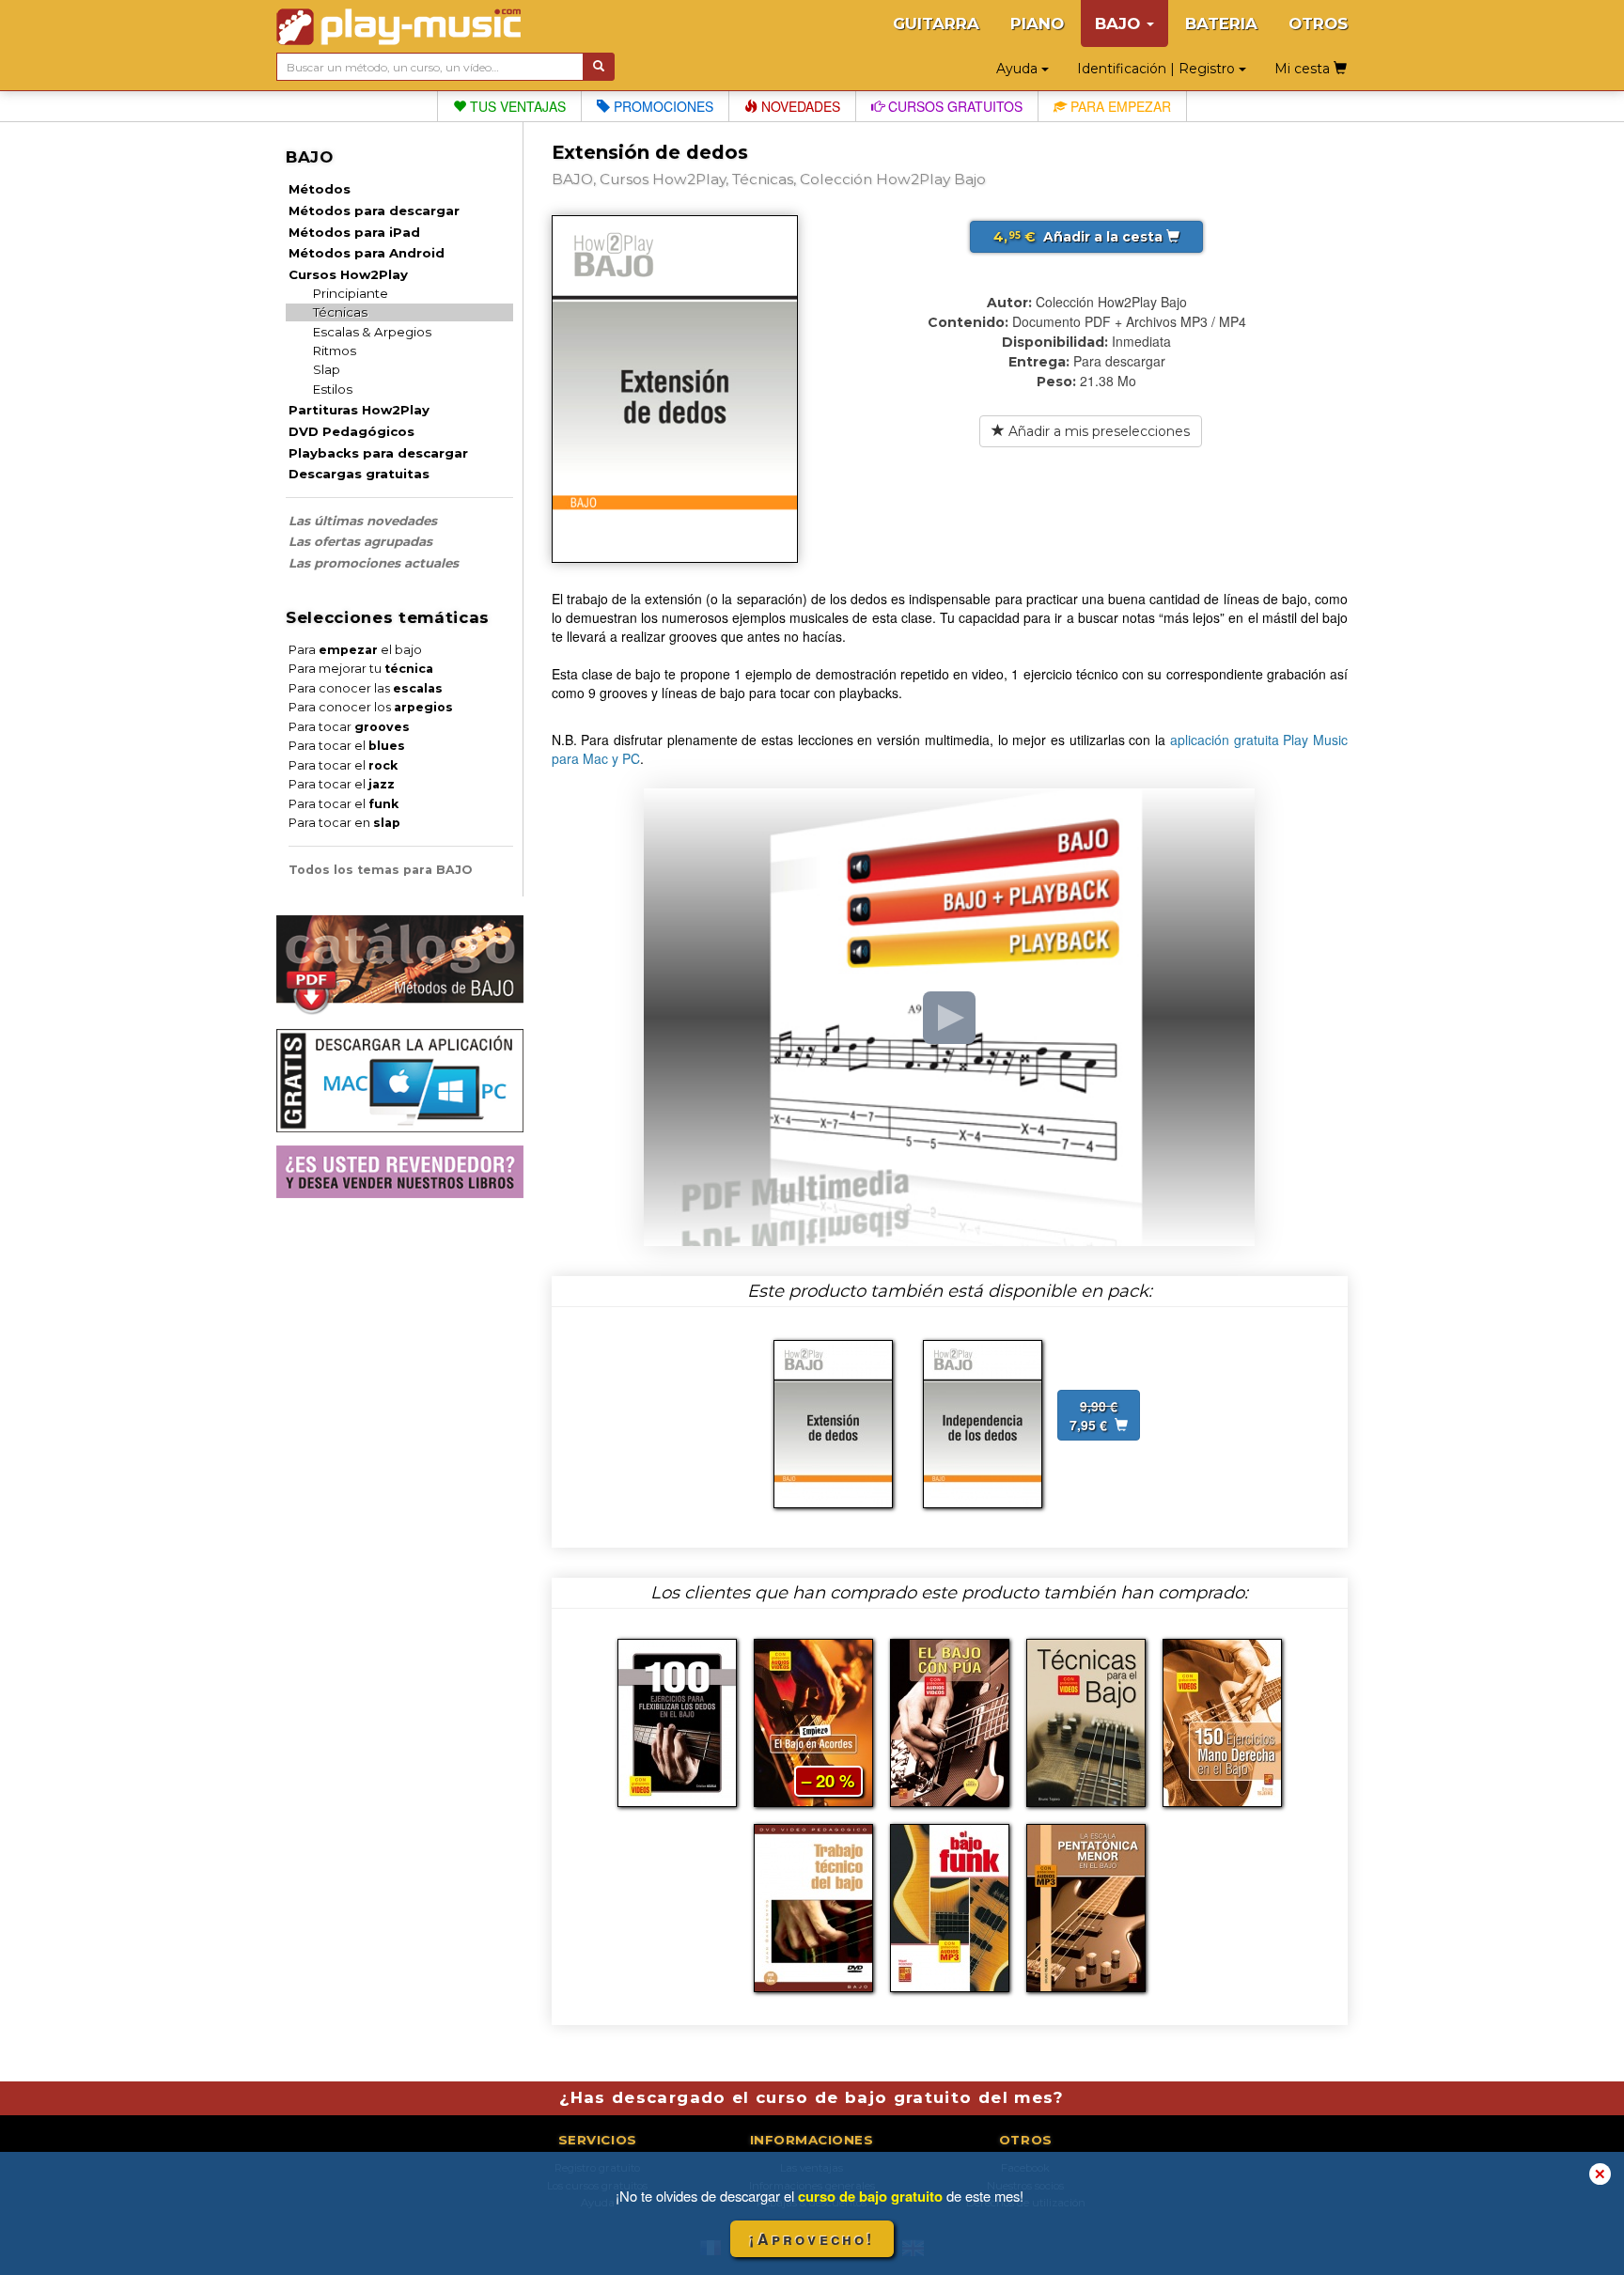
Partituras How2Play (359, 410)
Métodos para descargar (374, 210)
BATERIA (1221, 23)
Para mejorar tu (361, 669)
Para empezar (1119, 106)
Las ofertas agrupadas (360, 541)
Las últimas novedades (363, 521)
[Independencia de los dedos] (983, 1422)
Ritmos (335, 351)
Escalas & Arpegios (372, 332)
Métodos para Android (367, 253)
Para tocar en (344, 823)
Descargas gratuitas (359, 474)
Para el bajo (355, 650)
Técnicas (340, 312)
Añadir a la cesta (1080, 237)
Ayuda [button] (1019, 69)
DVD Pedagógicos (351, 431)
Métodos (320, 189)
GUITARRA (936, 23)
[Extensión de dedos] (833, 1422)
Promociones (662, 106)
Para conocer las (366, 688)
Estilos (333, 389)
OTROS (1318, 23)
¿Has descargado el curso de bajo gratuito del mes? (812, 2097)
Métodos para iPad (354, 232)
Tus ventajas (516, 106)
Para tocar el (347, 746)
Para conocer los (371, 707)
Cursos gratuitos (953, 106)
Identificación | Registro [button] (1158, 69)
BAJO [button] (1120, 23)
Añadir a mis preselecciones (1097, 431)
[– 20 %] (813, 1721)
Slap (327, 369)
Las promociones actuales (374, 563)
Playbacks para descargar (378, 453)
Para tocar (349, 727)
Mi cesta (1304, 69)
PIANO (1037, 23)
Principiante (351, 293)
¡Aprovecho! (812, 2239)
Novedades (799, 106)
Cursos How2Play (348, 274)
